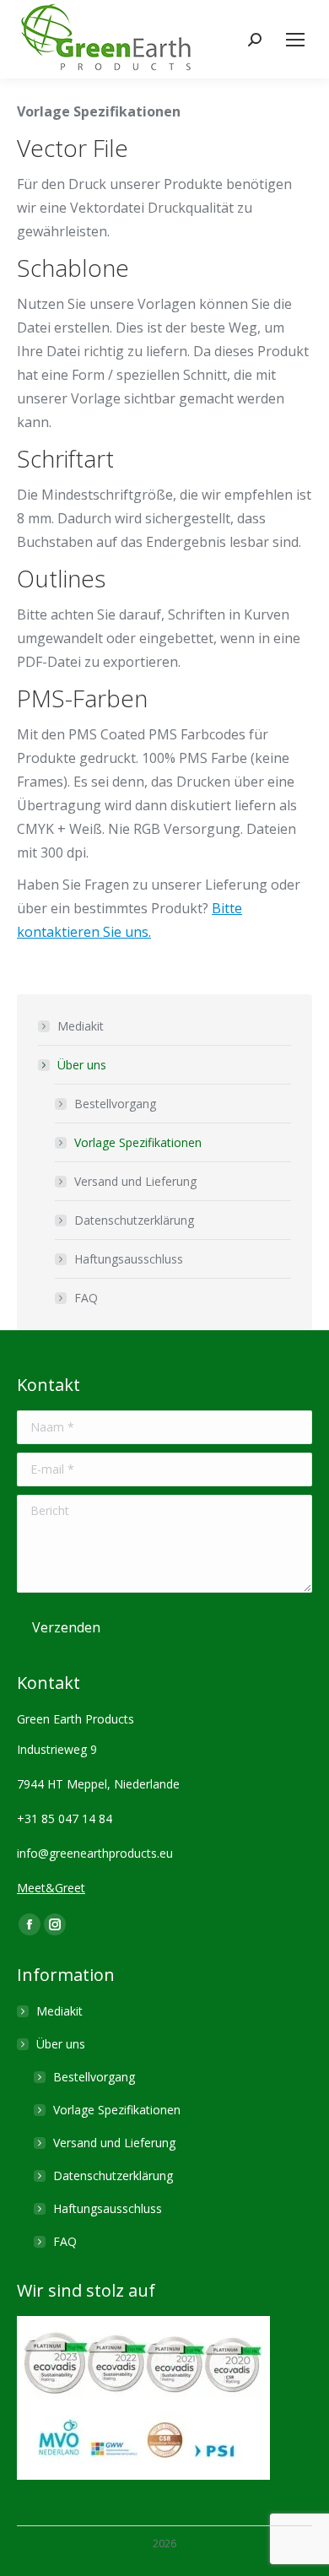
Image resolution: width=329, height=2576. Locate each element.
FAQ (86, 1298)
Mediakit (81, 1026)
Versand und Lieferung (135, 1181)
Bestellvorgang (115, 1104)
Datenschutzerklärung (134, 1220)
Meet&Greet (51, 1888)
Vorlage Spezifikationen (138, 1142)
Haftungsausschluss (129, 1259)
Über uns (82, 1065)
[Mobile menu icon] (295, 40)
